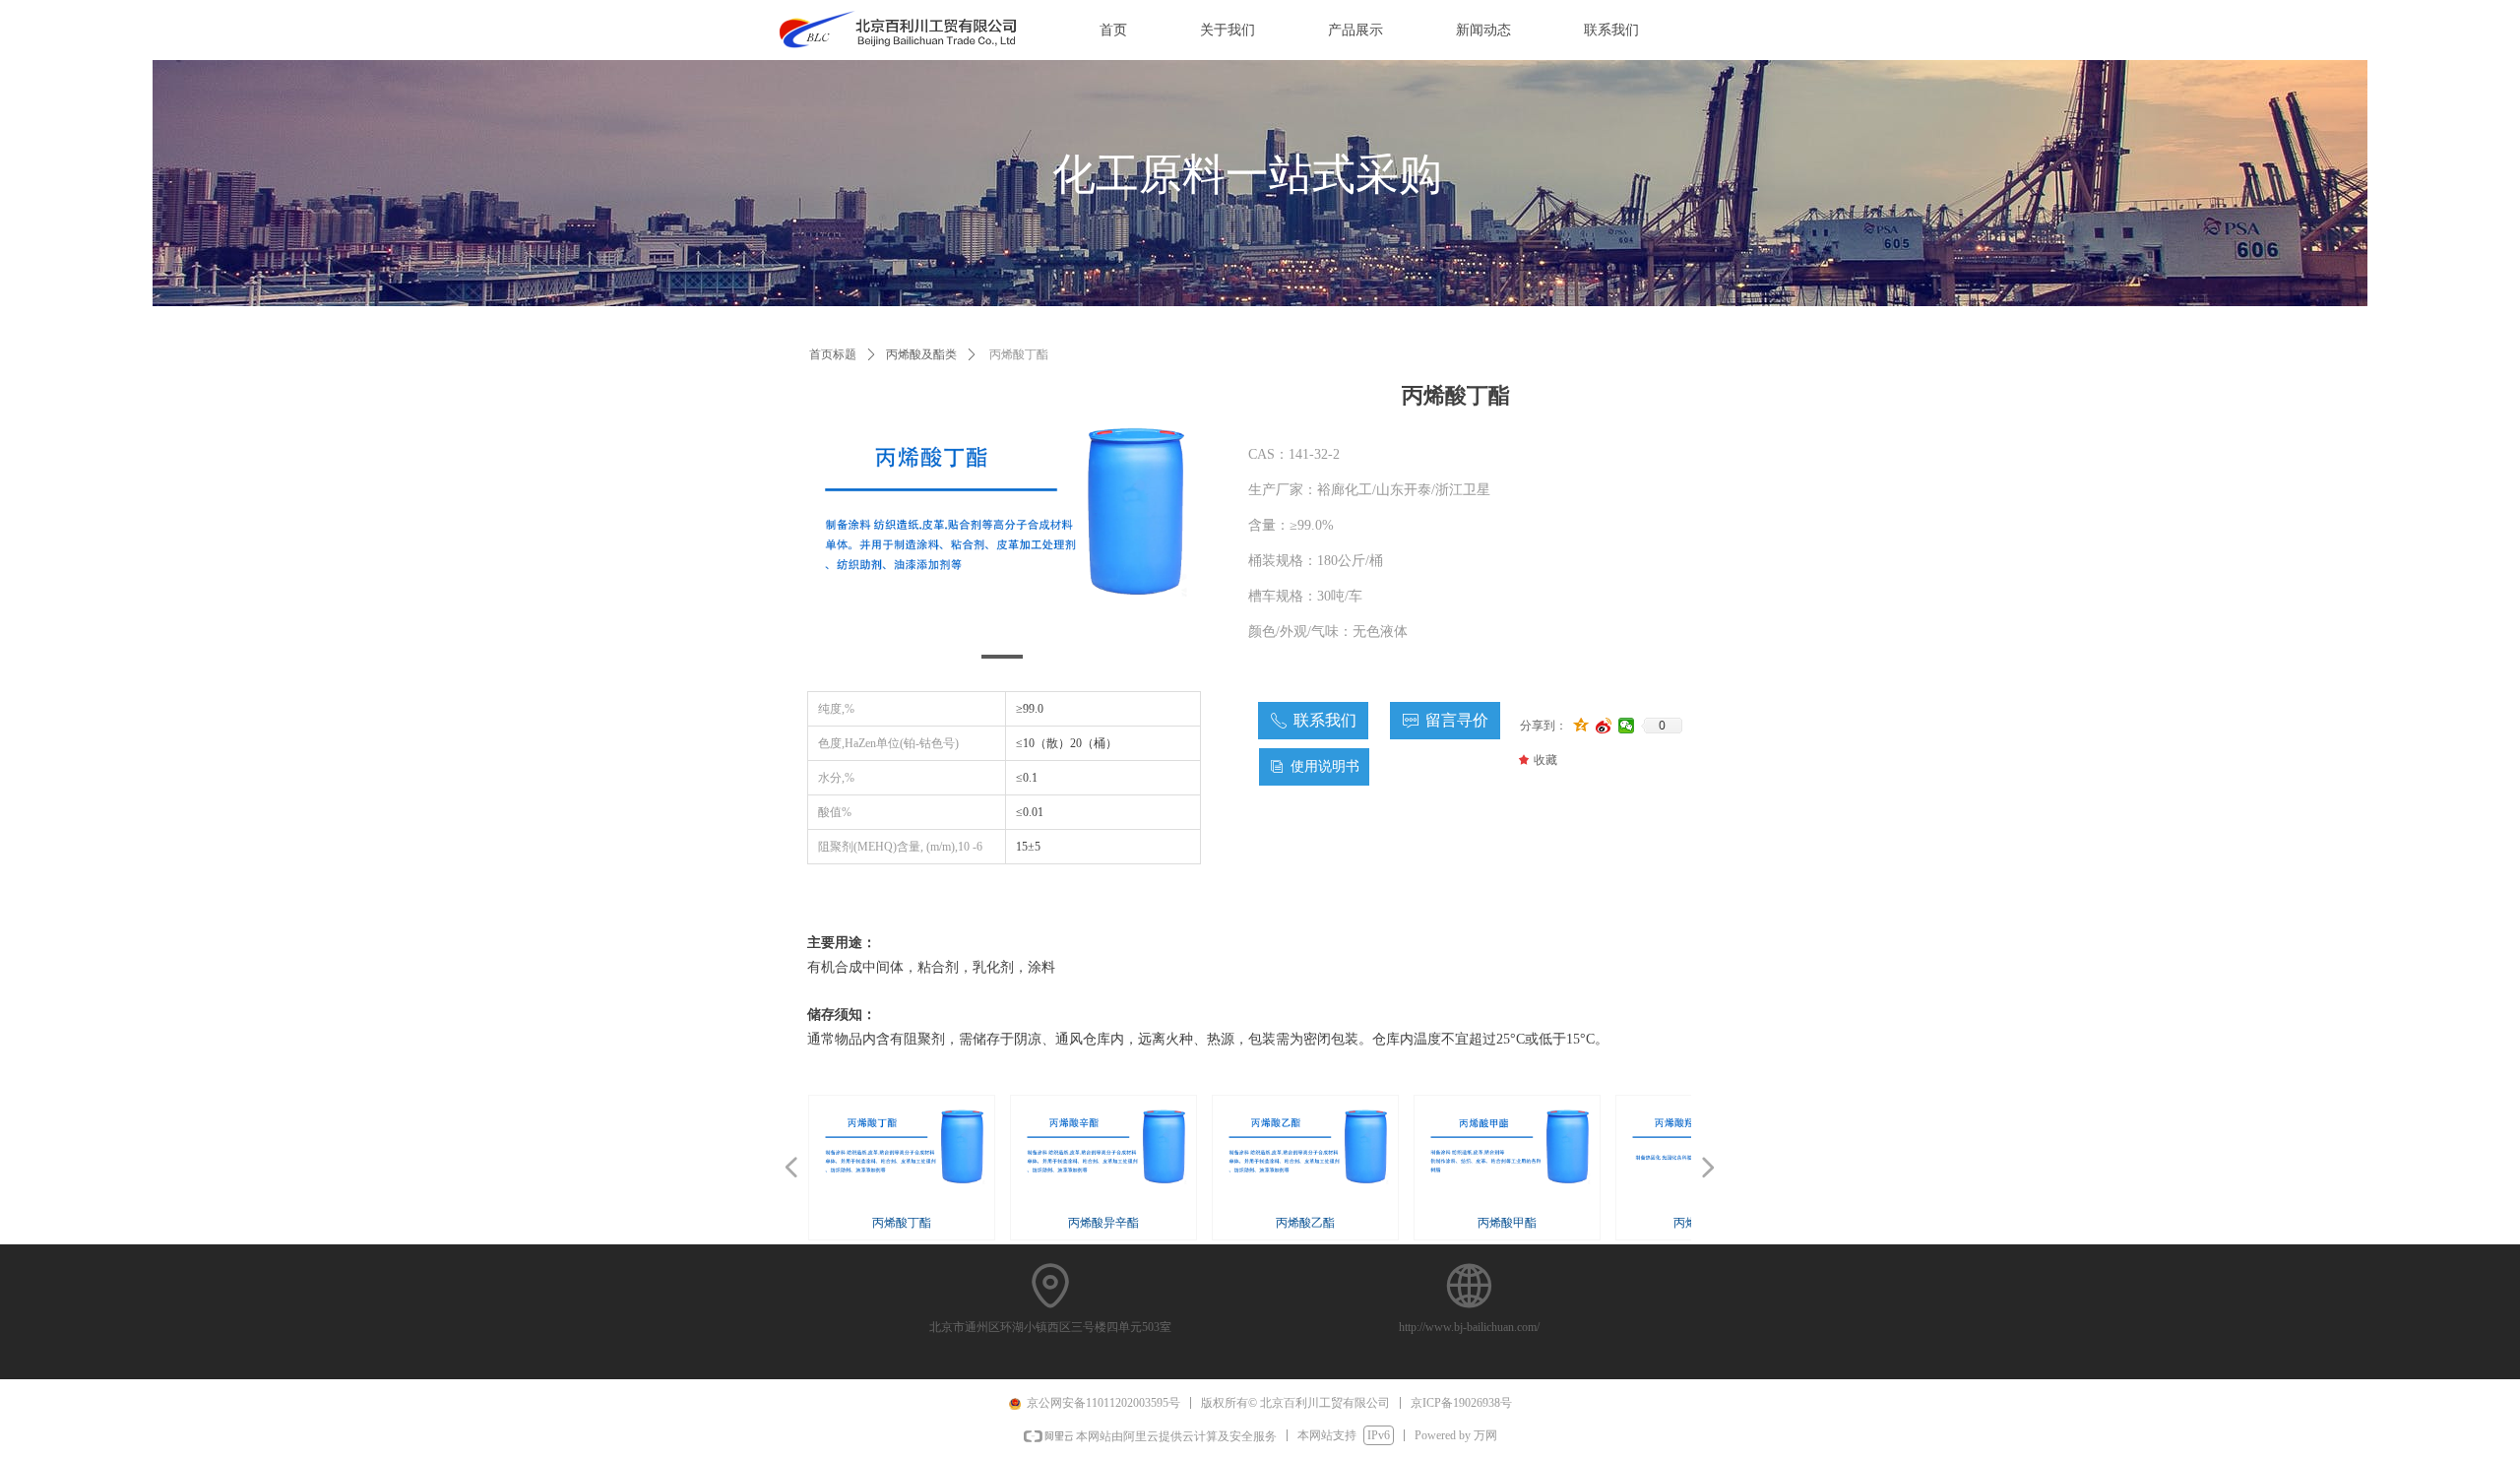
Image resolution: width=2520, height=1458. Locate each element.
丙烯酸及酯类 (921, 354)
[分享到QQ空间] (1581, 726)
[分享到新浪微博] (1604, 726)
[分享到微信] (1627, 726)
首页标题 (833, 354)
